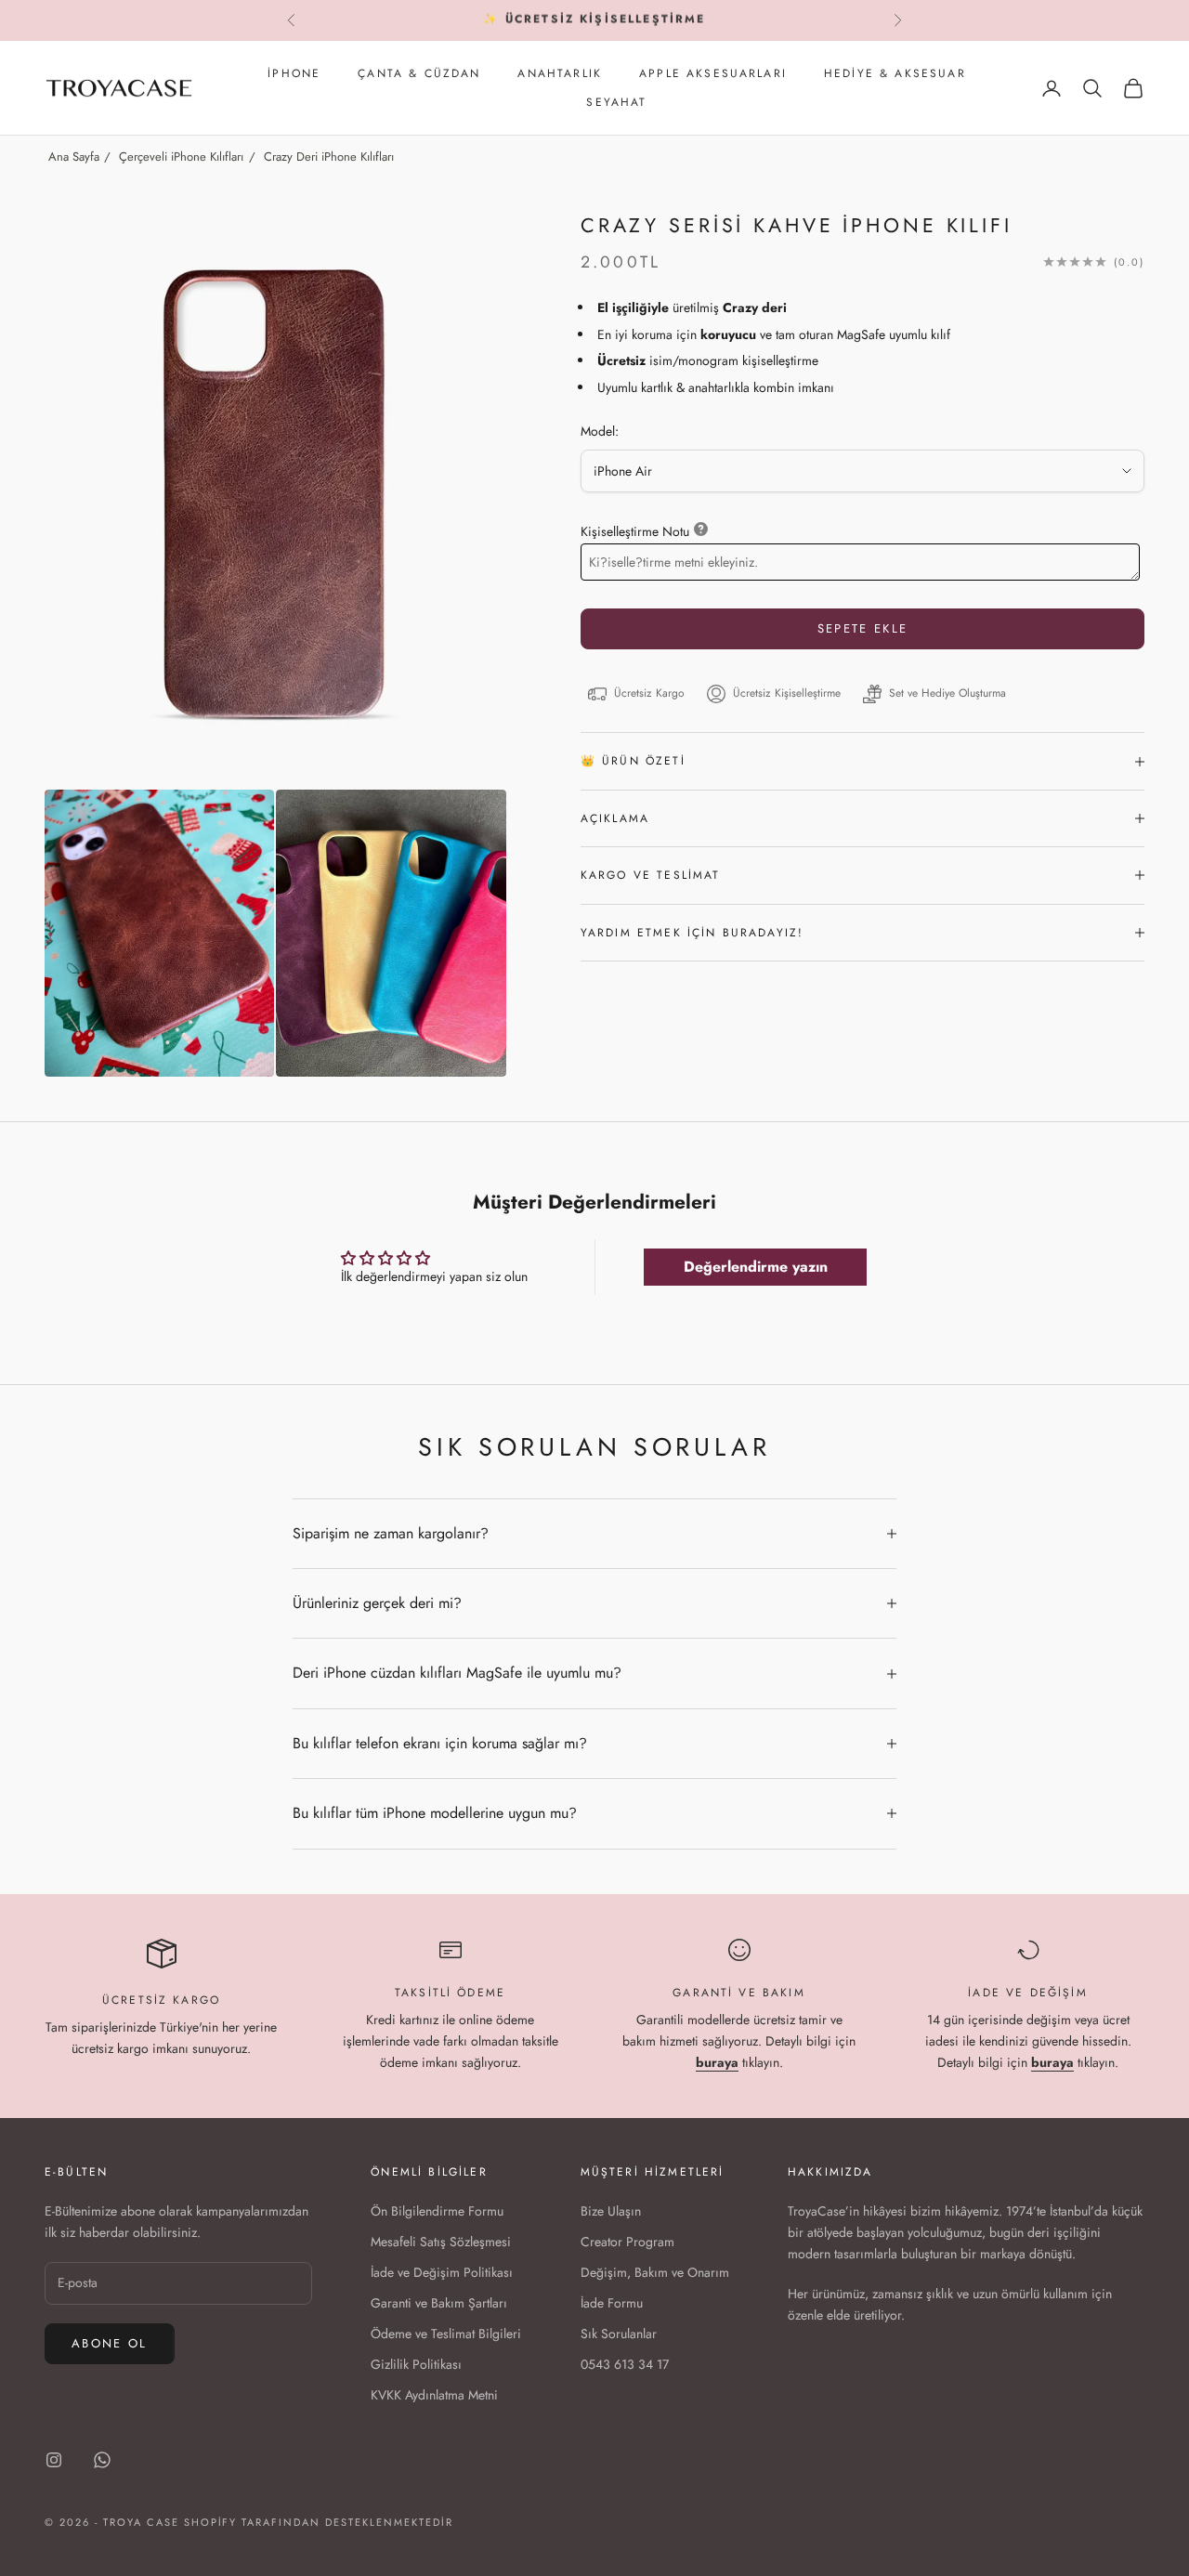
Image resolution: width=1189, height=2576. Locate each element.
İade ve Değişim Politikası (442, 2272)
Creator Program (627, 2242)
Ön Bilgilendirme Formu (437, 2211)
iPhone (294, 73)
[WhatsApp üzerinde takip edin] (102, 2460)
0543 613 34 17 (625, 2364)
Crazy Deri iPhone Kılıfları (329, 157)
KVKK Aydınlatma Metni (434, 2395)
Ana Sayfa (74, 157)
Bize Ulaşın (611, 2211)
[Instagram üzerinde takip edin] (54, 2460)
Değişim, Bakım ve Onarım (655, 2272)
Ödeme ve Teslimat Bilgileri (446, 2334)
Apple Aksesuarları (713, 73)
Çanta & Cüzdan (419, 73)
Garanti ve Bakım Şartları (439, 2303)
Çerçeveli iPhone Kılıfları (181, 157)
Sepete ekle (863, 628)
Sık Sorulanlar (619, 2334)
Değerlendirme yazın (756, 1267)
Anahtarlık (560, 73)
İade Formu (612, 2303)
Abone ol (110, 2343)
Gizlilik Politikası (416, 2364)
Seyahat (616, 102)
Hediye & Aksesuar (895, 73)
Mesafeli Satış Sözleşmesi (441, 2242)
